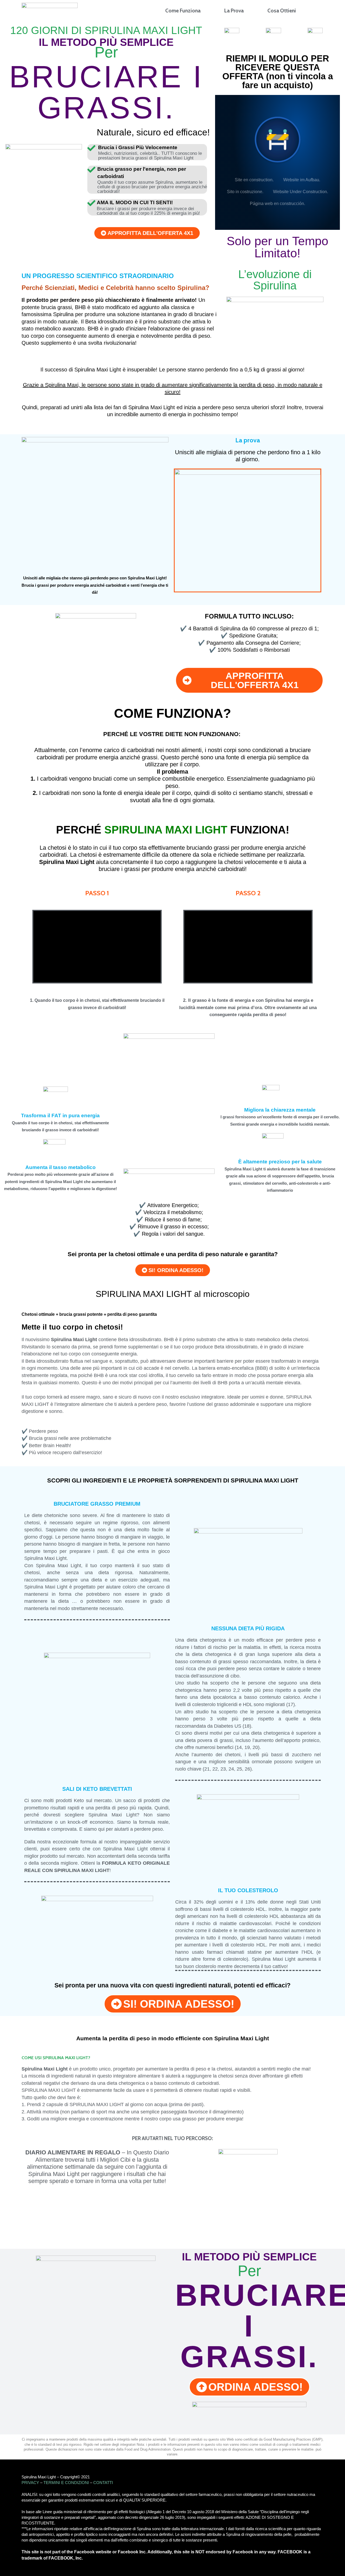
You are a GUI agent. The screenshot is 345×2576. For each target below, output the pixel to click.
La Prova (234, 11)
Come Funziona (183, 11)
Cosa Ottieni (282, 11)
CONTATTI (103, 2483)
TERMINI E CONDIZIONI (66, 2483)
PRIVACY (30, 2483)
